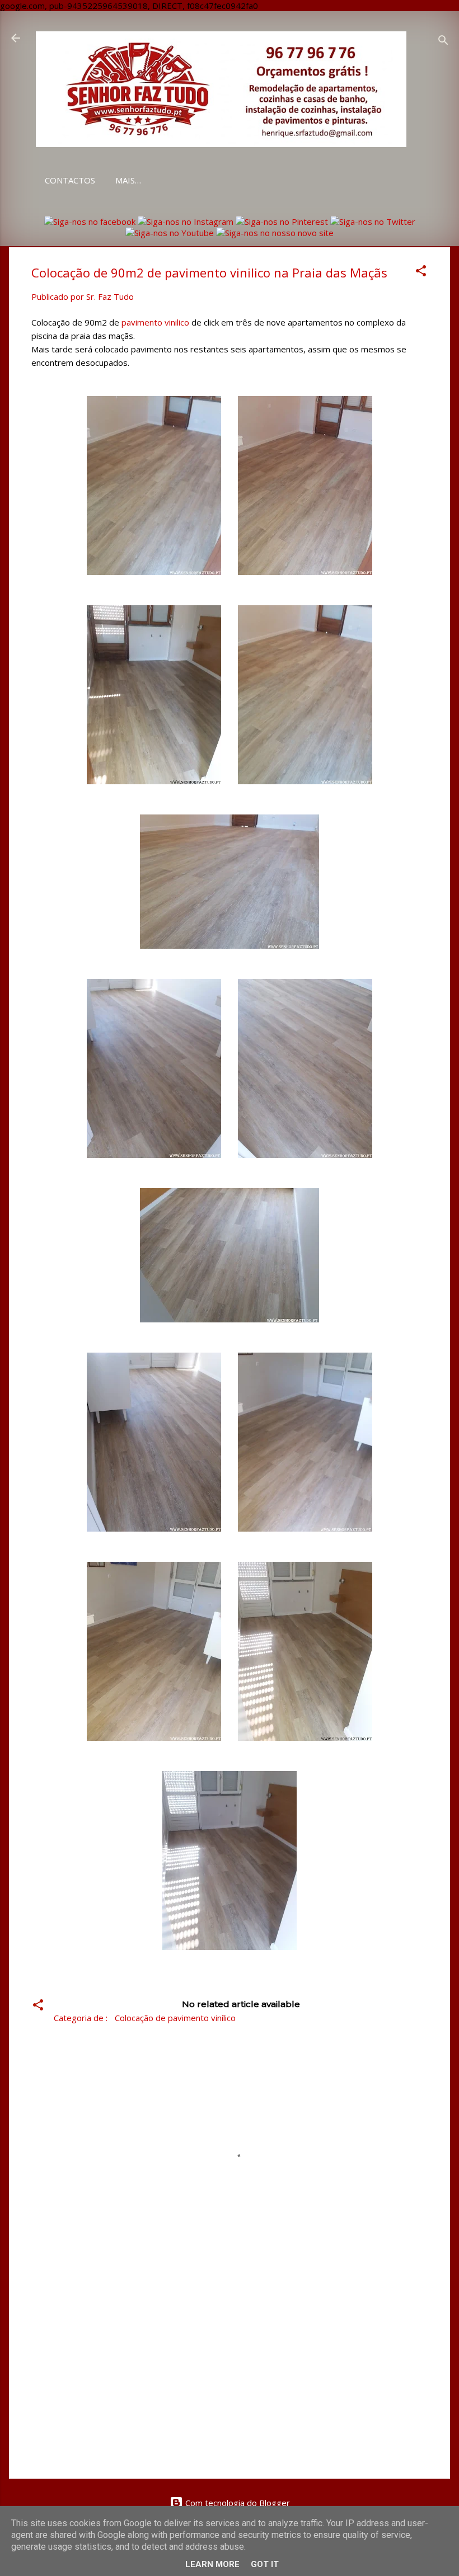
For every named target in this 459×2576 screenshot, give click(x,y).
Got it (265, 2564)
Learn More (212, 2564)
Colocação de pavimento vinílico (175, 2018)
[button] (421, 272)
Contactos (70, 180)
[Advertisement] (230, 2375)
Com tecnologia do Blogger (236, 2503)
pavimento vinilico (155, 322)
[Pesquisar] (443, 42)
